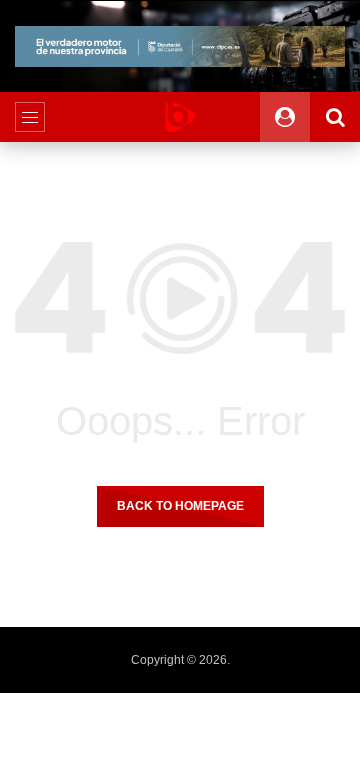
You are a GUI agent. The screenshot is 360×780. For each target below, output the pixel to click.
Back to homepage (180, 506)
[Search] (335, 117)
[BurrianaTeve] (180, 117)
